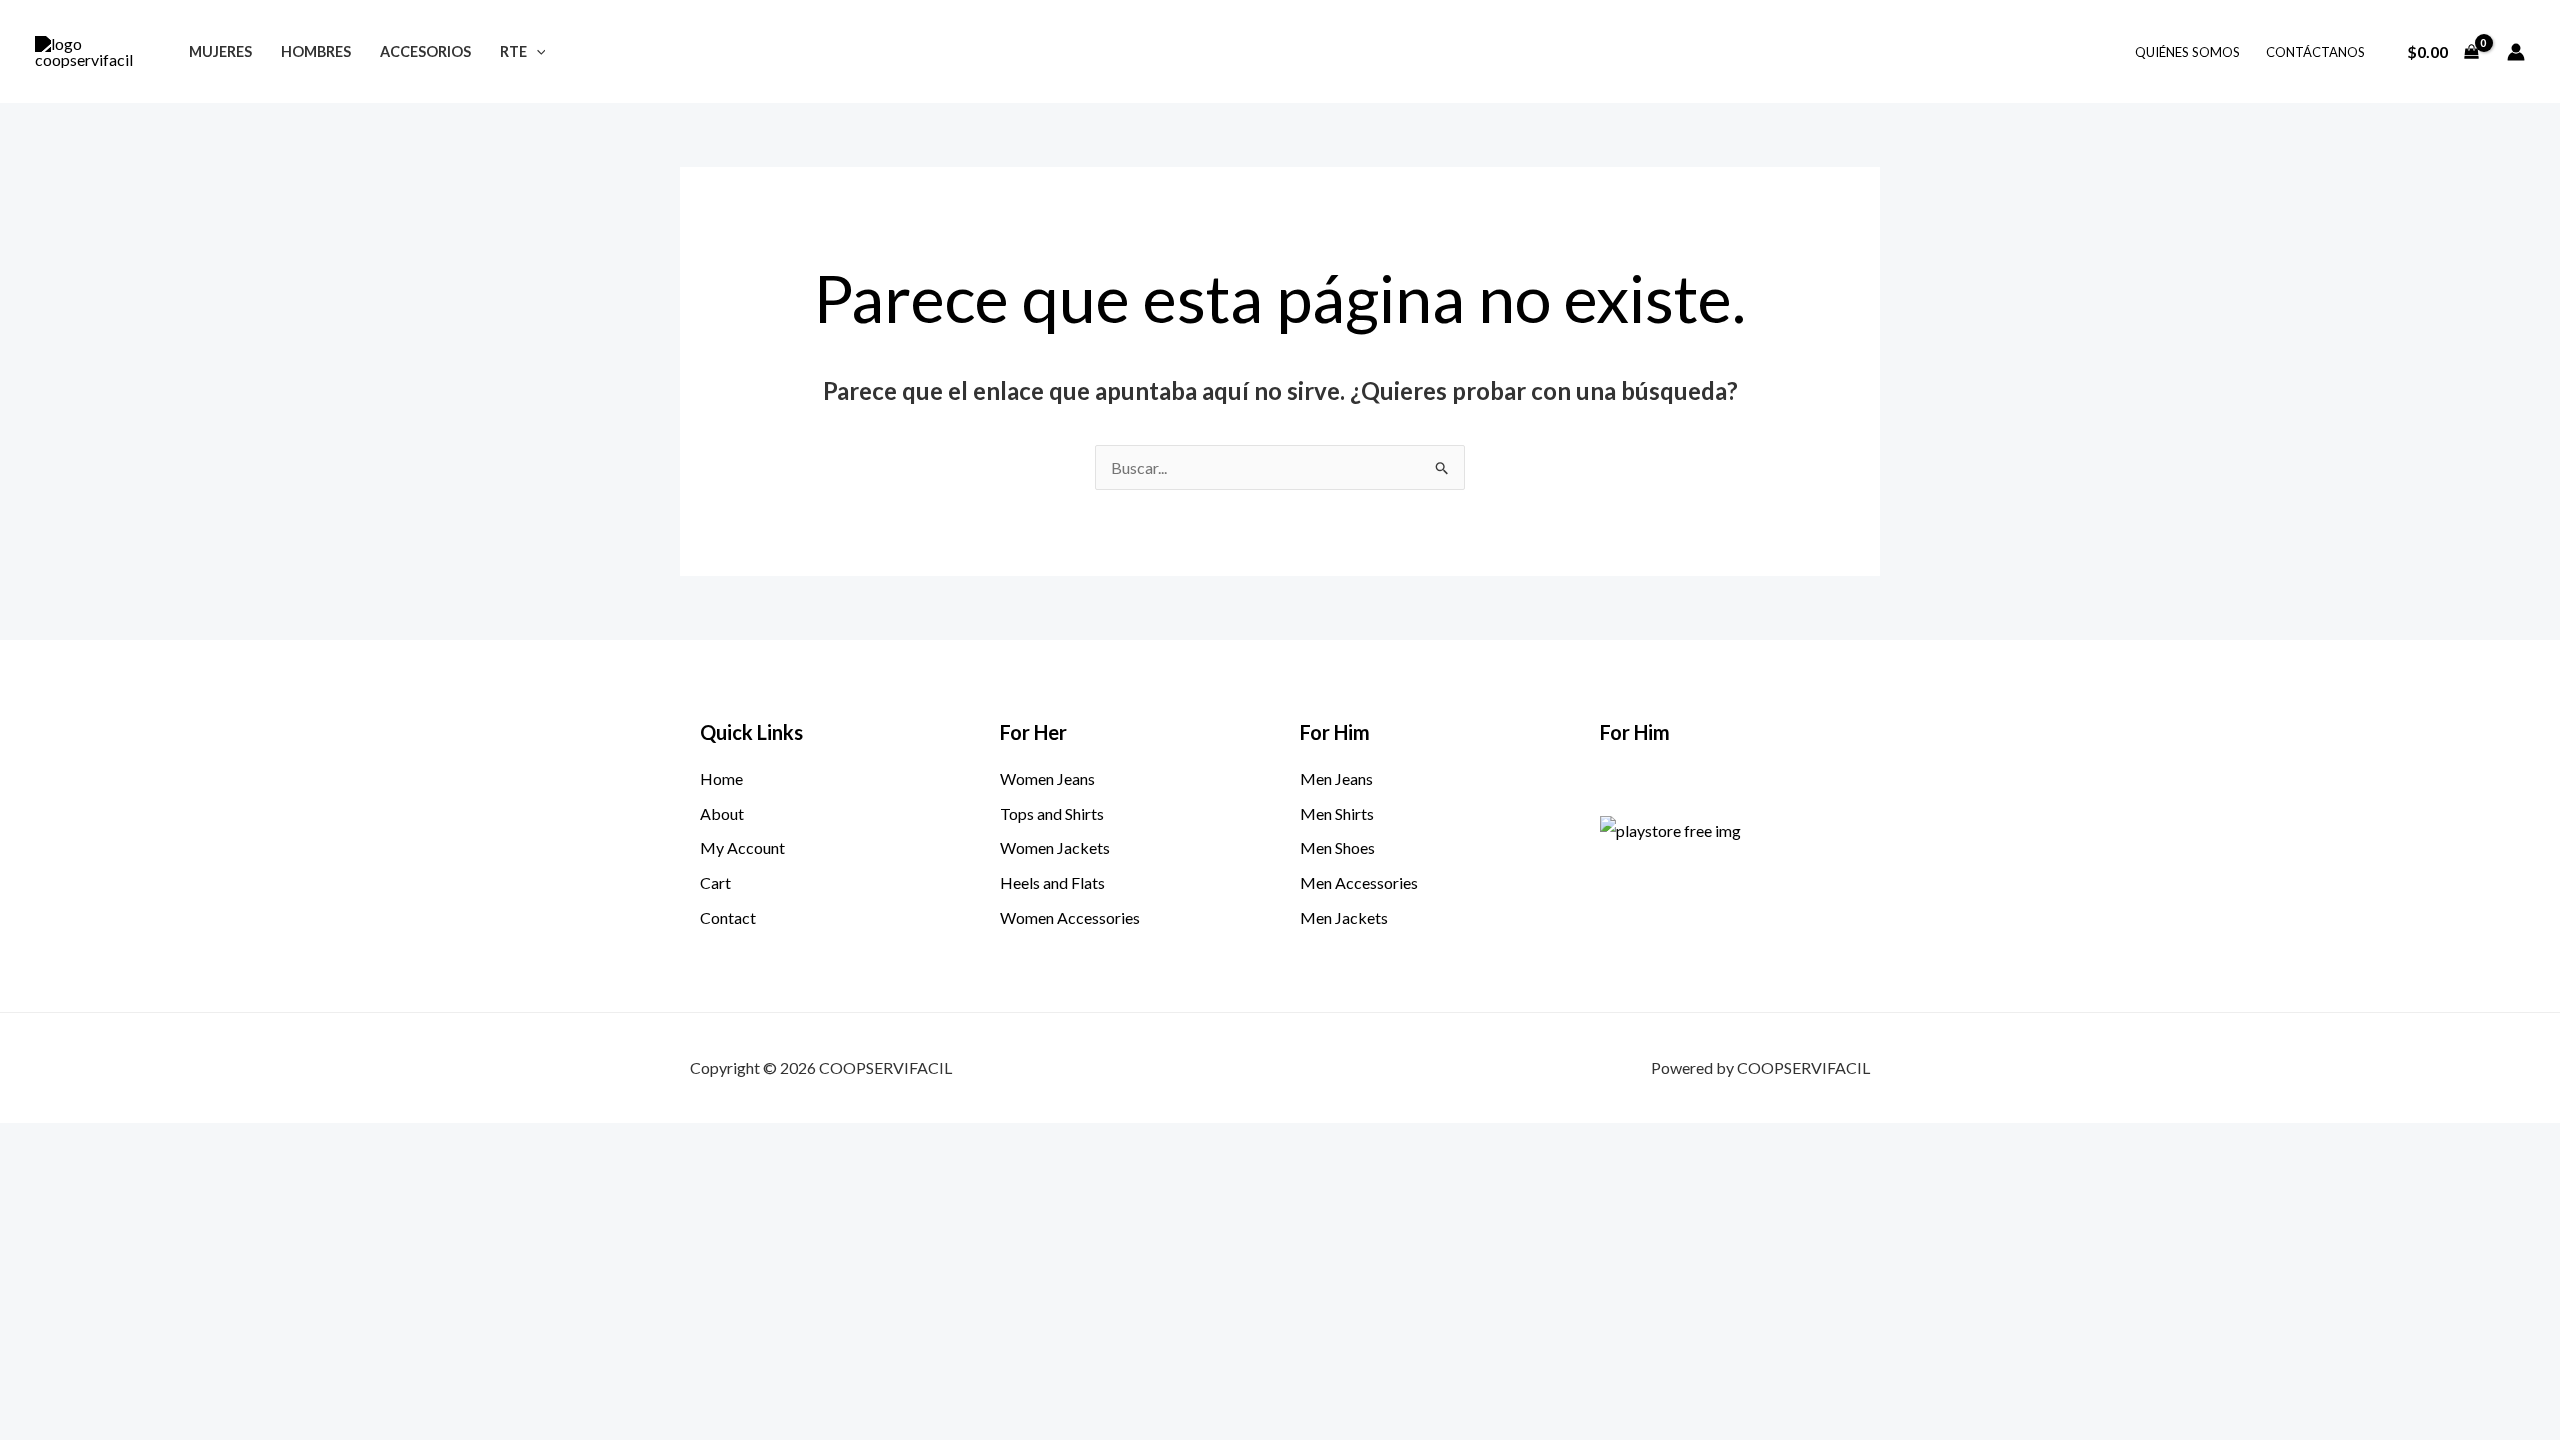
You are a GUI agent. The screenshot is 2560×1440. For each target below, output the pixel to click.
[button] (536, 51)
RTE (513, 51)
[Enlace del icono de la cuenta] (2516, 52)
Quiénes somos (2187, 52)
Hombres (316, 51)
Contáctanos (2315, 52)
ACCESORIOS (425, 51)
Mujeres (220, 51)
